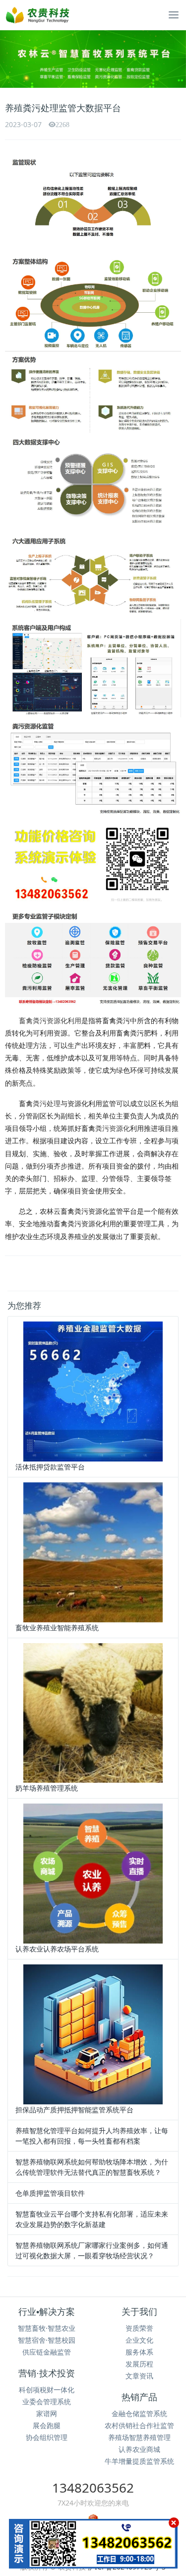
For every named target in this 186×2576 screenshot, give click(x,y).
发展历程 (139, 2364)
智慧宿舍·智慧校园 (47, 2340)
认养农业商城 (139, 2449)
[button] (14, 59)
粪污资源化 (113, 1128)
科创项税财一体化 (47, 2390)
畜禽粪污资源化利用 (50, 1020)
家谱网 (47, 2413)
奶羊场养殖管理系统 (47, 1788)
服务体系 (139, 2352)
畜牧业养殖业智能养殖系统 (57, 1628)
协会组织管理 (47, 2437)
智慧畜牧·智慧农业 (47, 2328)
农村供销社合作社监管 (139, 2425)
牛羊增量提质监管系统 (139, 2461)
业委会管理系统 (47, 2402)
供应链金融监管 (47, 2352)
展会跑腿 (47, 2425)
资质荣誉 (139, 2328)
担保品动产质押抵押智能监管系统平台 (74, 2110)
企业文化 (139, 2340)
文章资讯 (139, 2376)
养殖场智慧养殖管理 (139, 2437)
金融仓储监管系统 (139, 2413)
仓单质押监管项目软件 (50, 2193)
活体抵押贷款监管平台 (50, 1467)
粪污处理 (47, 1103)
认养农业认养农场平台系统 (57, 1949)
